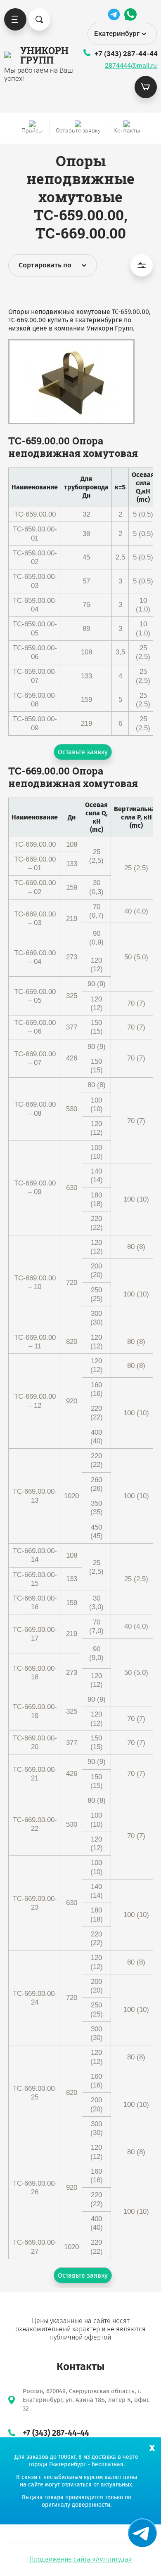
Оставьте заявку (83, 752)
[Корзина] (146, 87)
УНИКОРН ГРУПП (40, 55)
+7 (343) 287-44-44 (126, 54)
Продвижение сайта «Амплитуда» (81, 2559)
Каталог (15, 19)
